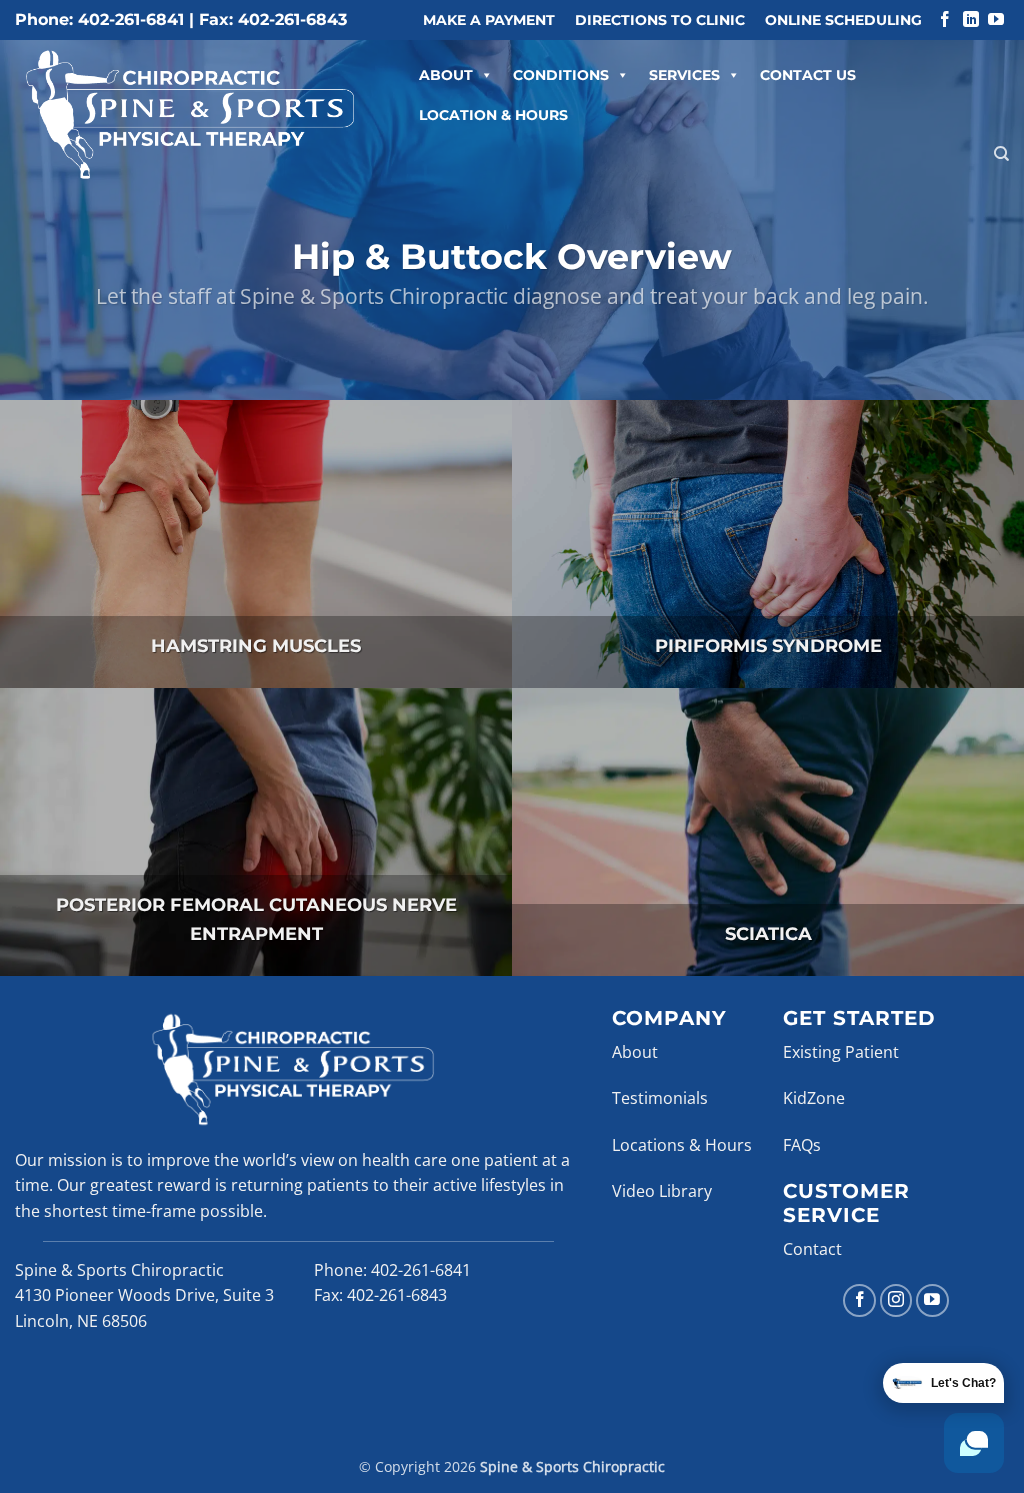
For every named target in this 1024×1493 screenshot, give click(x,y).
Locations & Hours (682, 1145)
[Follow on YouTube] (996, 20)
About (446, 75)
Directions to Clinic (660, 20)
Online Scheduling (843, 20)
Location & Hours (493, 115)
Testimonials (660, 1098)
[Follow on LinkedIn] (971, 20)
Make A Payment (489, 20)
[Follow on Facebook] (945, 20)
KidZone (814, 1098)
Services (684, 75)
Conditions (561, 75)
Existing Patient (841, 1052)
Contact (812, 1249)
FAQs (802, 1145)
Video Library (662, 1191)
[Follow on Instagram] (896, 1300)
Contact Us (808, 75)
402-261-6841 (421, 1270)
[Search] (1001, 154)
